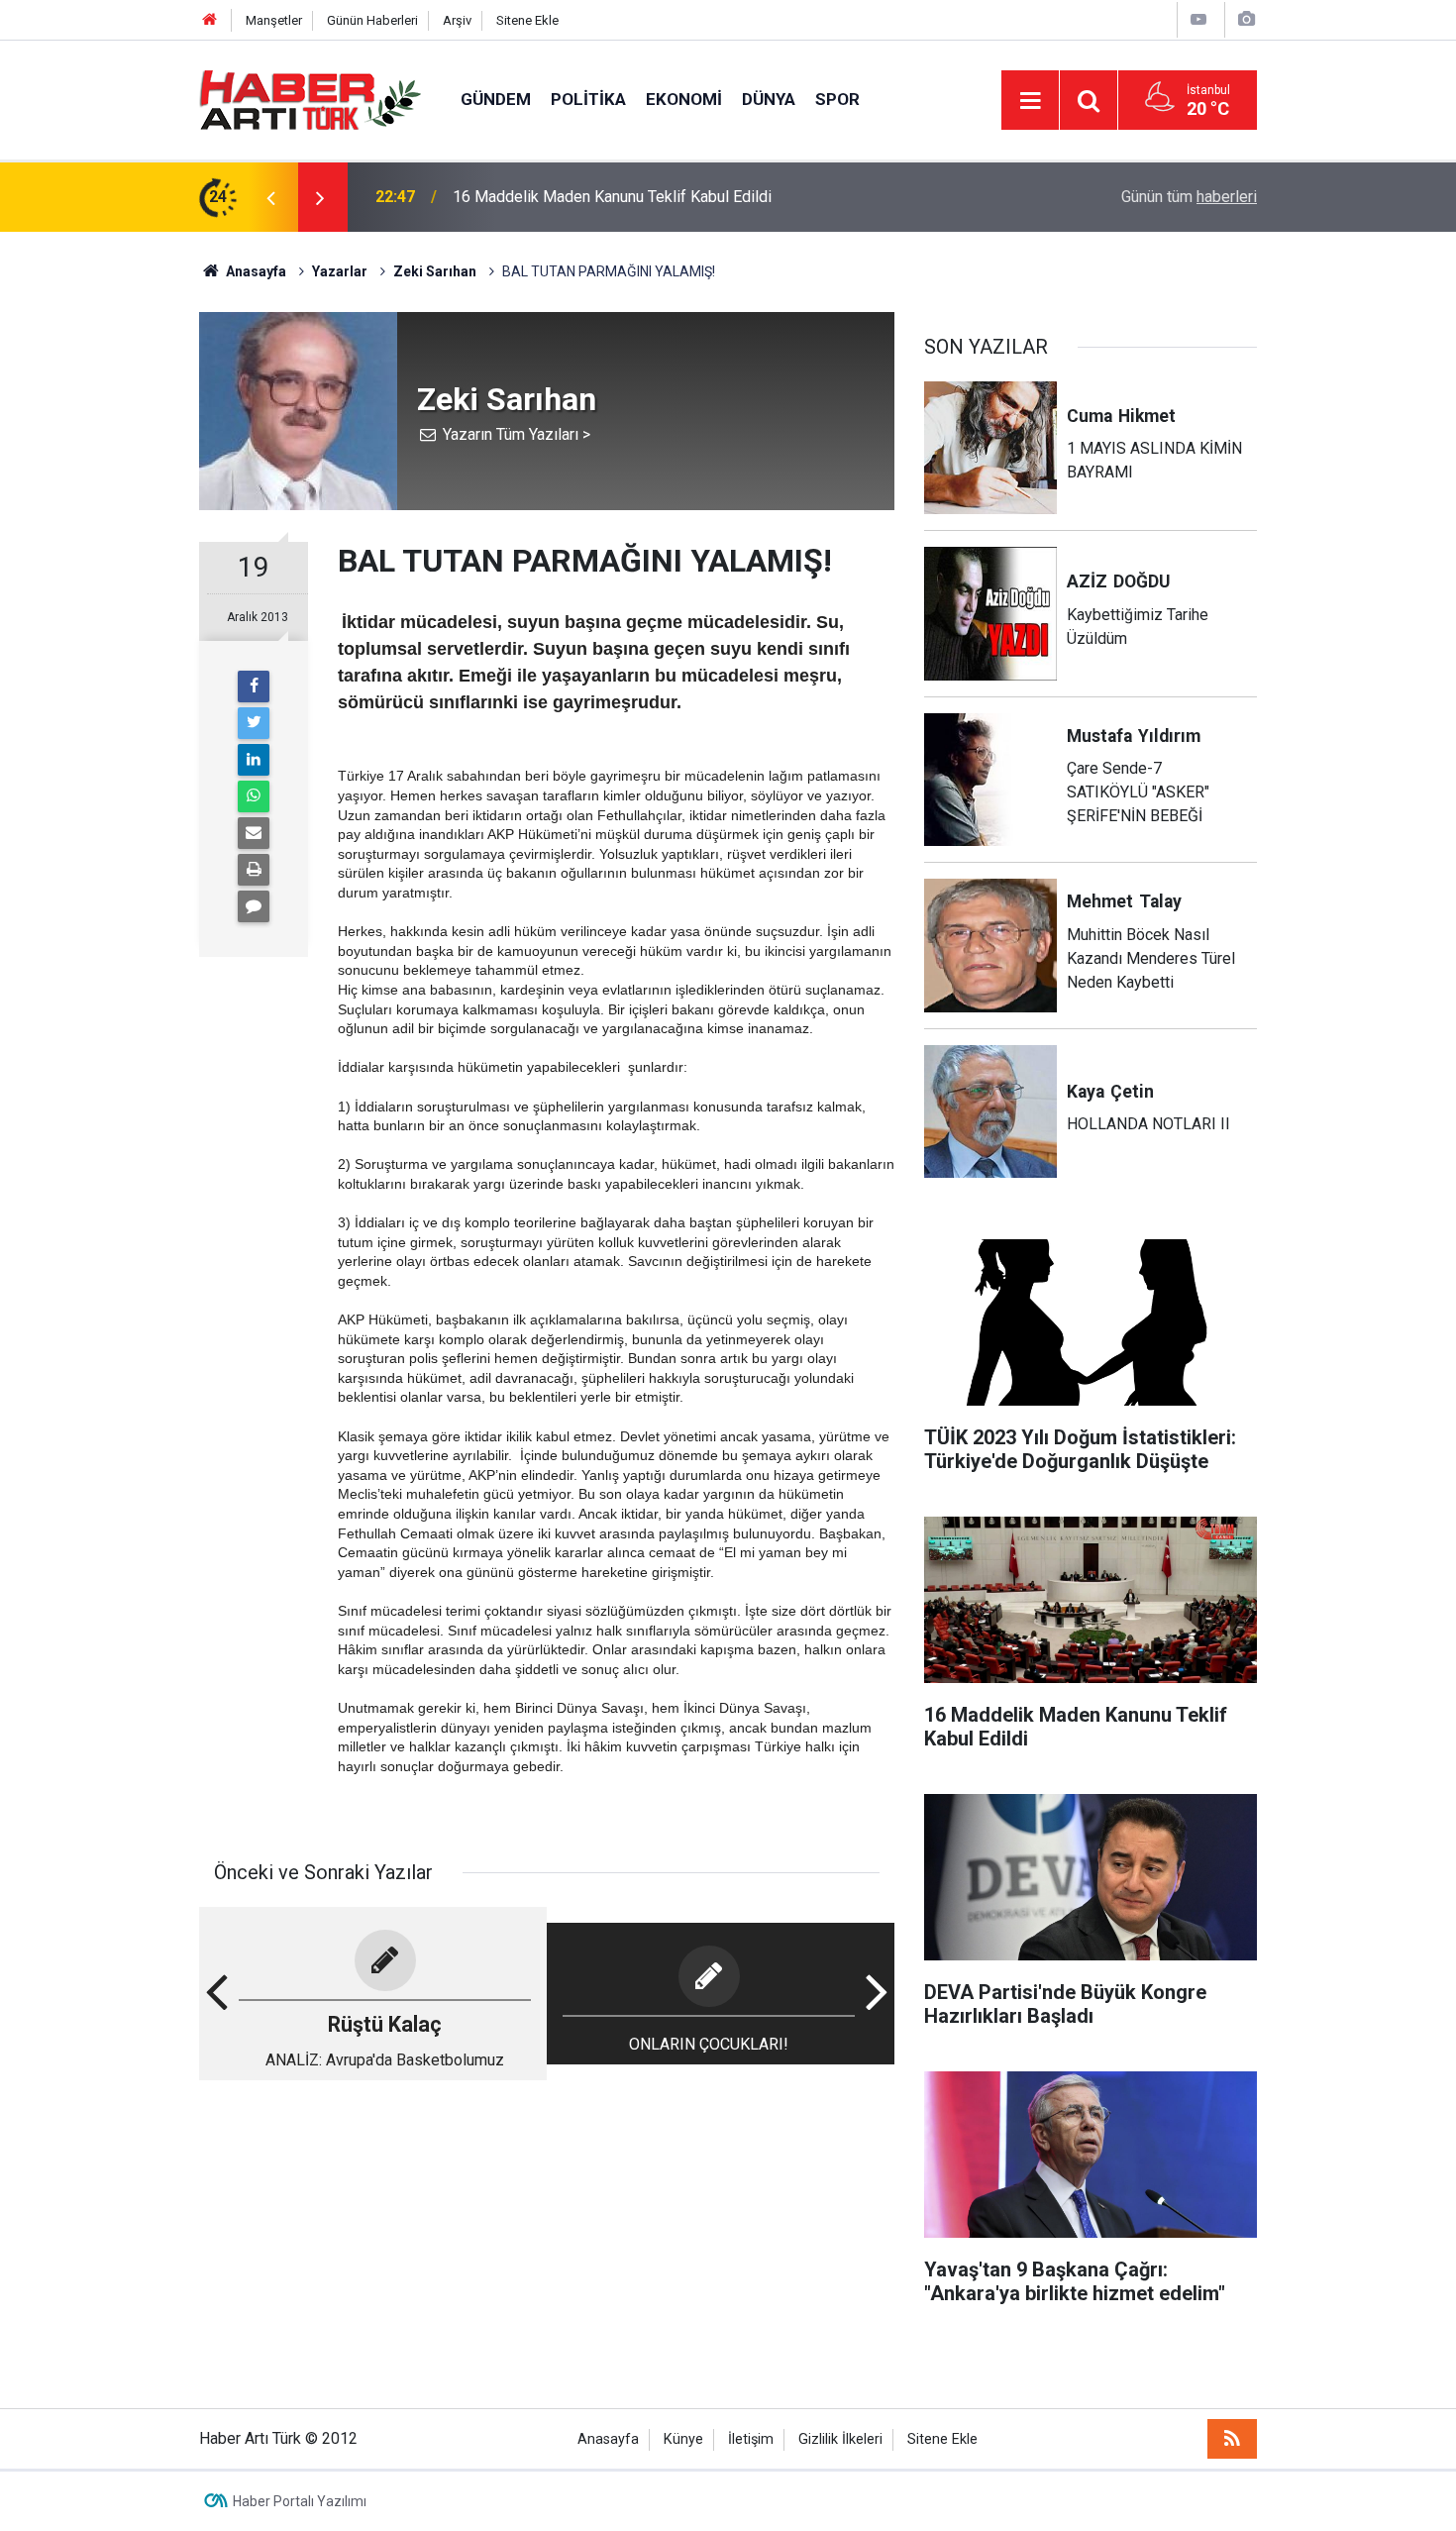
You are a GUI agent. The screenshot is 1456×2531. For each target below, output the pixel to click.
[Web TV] (1198, 19)
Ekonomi (684, 99)
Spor (837, 99)
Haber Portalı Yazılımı (300, 2501)
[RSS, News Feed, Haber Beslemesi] (1232, 2439)
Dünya (769, 99)
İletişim (751, 2439)
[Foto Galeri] (1246, 19)
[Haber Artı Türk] (310, 99)
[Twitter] (254, 723)
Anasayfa (608, 2439)
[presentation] (270, 197)
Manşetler (274, 20)
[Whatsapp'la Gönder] (254, 796)
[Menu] (1030, 101)
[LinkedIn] (254, 760)
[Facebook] (254, 686)
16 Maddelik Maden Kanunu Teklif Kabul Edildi (612, 197)
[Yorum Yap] (254, 906)
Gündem (496, 99)
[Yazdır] (254, 870)
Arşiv (457, 20)
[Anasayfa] (210, 20)
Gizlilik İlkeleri (840, 2439)
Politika (588, 99)
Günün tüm (1189, 197)
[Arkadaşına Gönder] (254, 833)
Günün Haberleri (372, 20)
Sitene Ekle (527, 20)
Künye (683, 2439)
